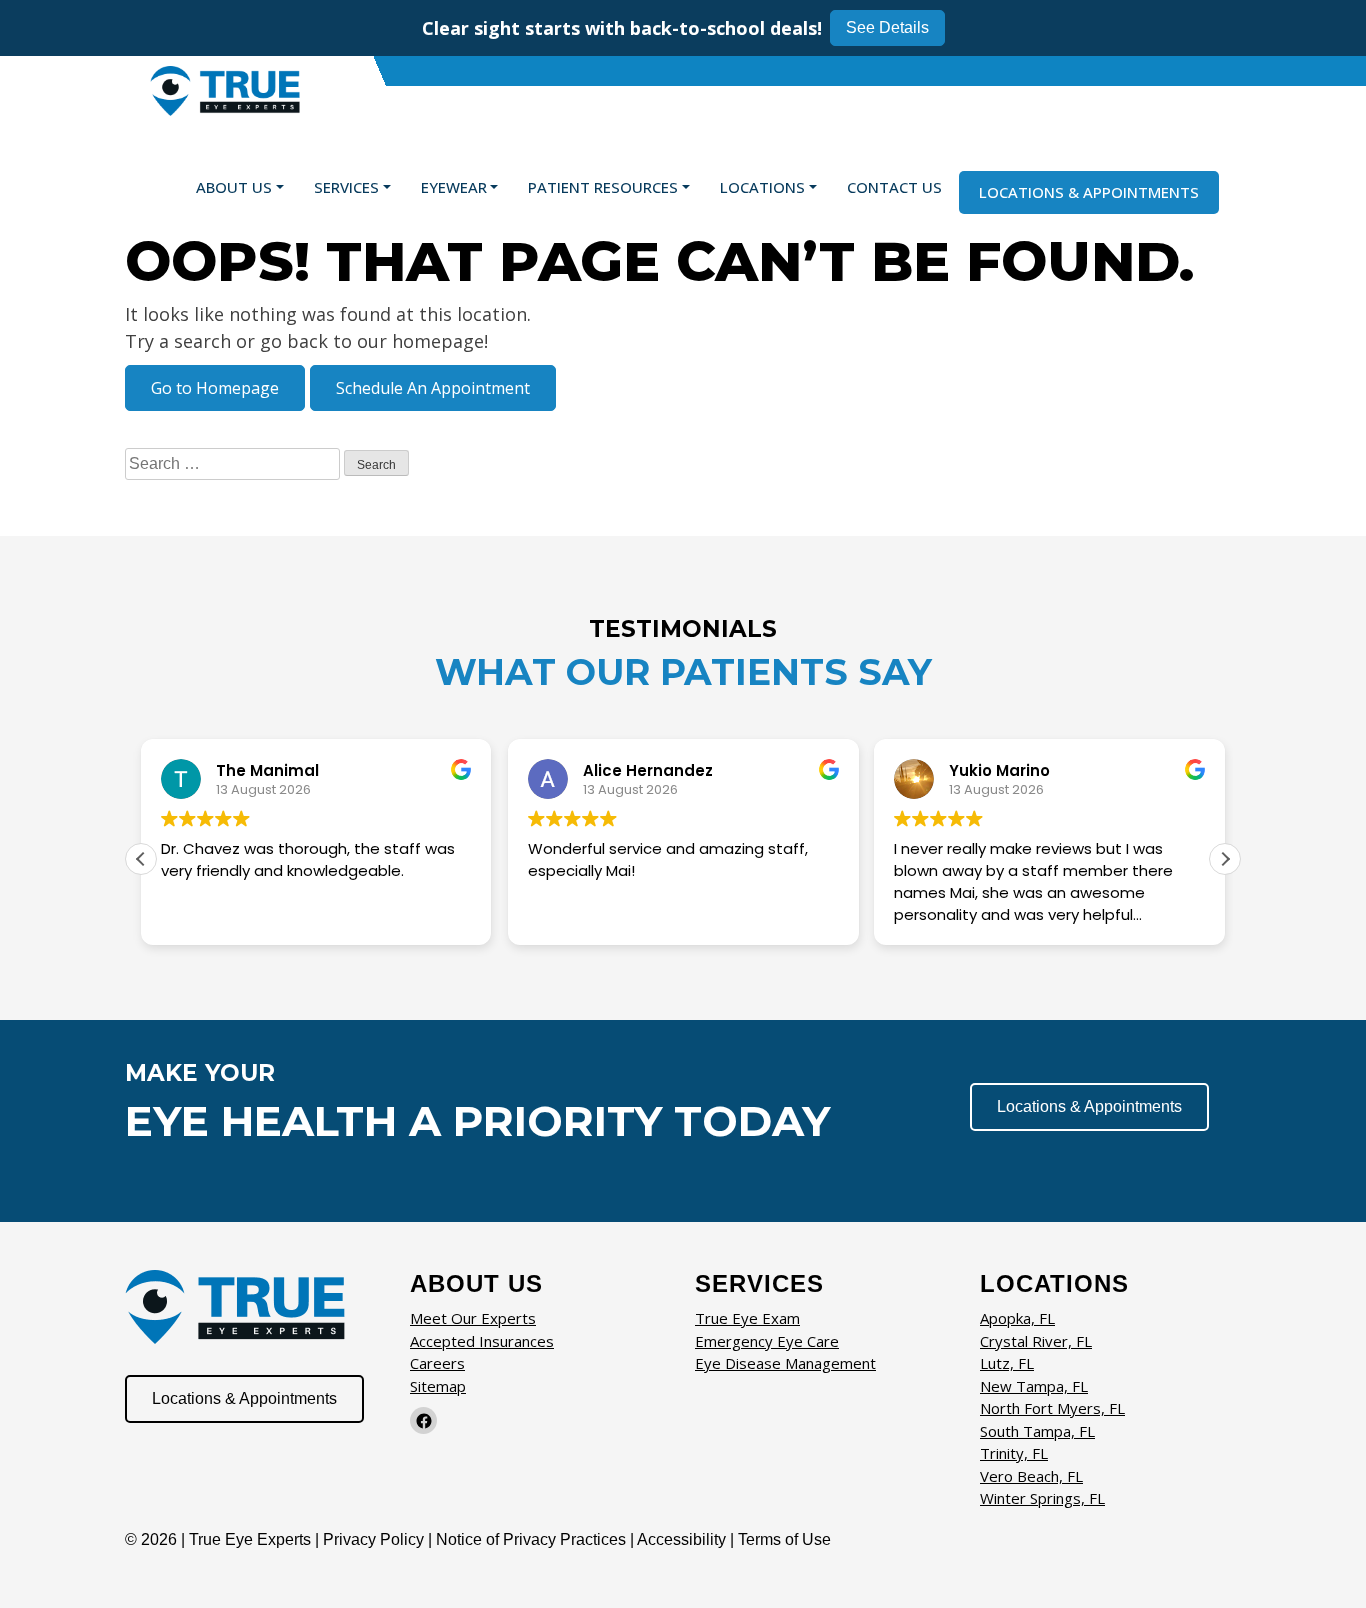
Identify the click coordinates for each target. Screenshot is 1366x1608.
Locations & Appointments (1089, 192)
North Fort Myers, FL (1052, 1408)
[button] (1225, 859)
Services (346, 187)
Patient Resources (603, 187)
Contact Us (894, 187)
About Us (234, 187)
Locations (762, 187)
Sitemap (438, 1386)
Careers (437, 1363)
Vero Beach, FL (1031, 1476)
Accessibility (681, 1539)
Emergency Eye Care (767, 1341)
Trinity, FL (1014, 1453)
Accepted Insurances (482, 1341)
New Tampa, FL (1034, 1386)
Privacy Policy (375, 1539)
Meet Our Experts (473, 1318)
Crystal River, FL (1036, 1341)
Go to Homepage (215, 388)
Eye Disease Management (785, 1363)
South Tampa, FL (1037, 1431)
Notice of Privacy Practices (531, 1539)
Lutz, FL (1007, 1363)
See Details (887, 27)
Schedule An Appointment (433, 388)
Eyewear (454, 187)
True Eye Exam (747, 1318)
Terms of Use (784, 1539)
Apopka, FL (1017, 1318)
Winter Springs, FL (1042, 1498)
